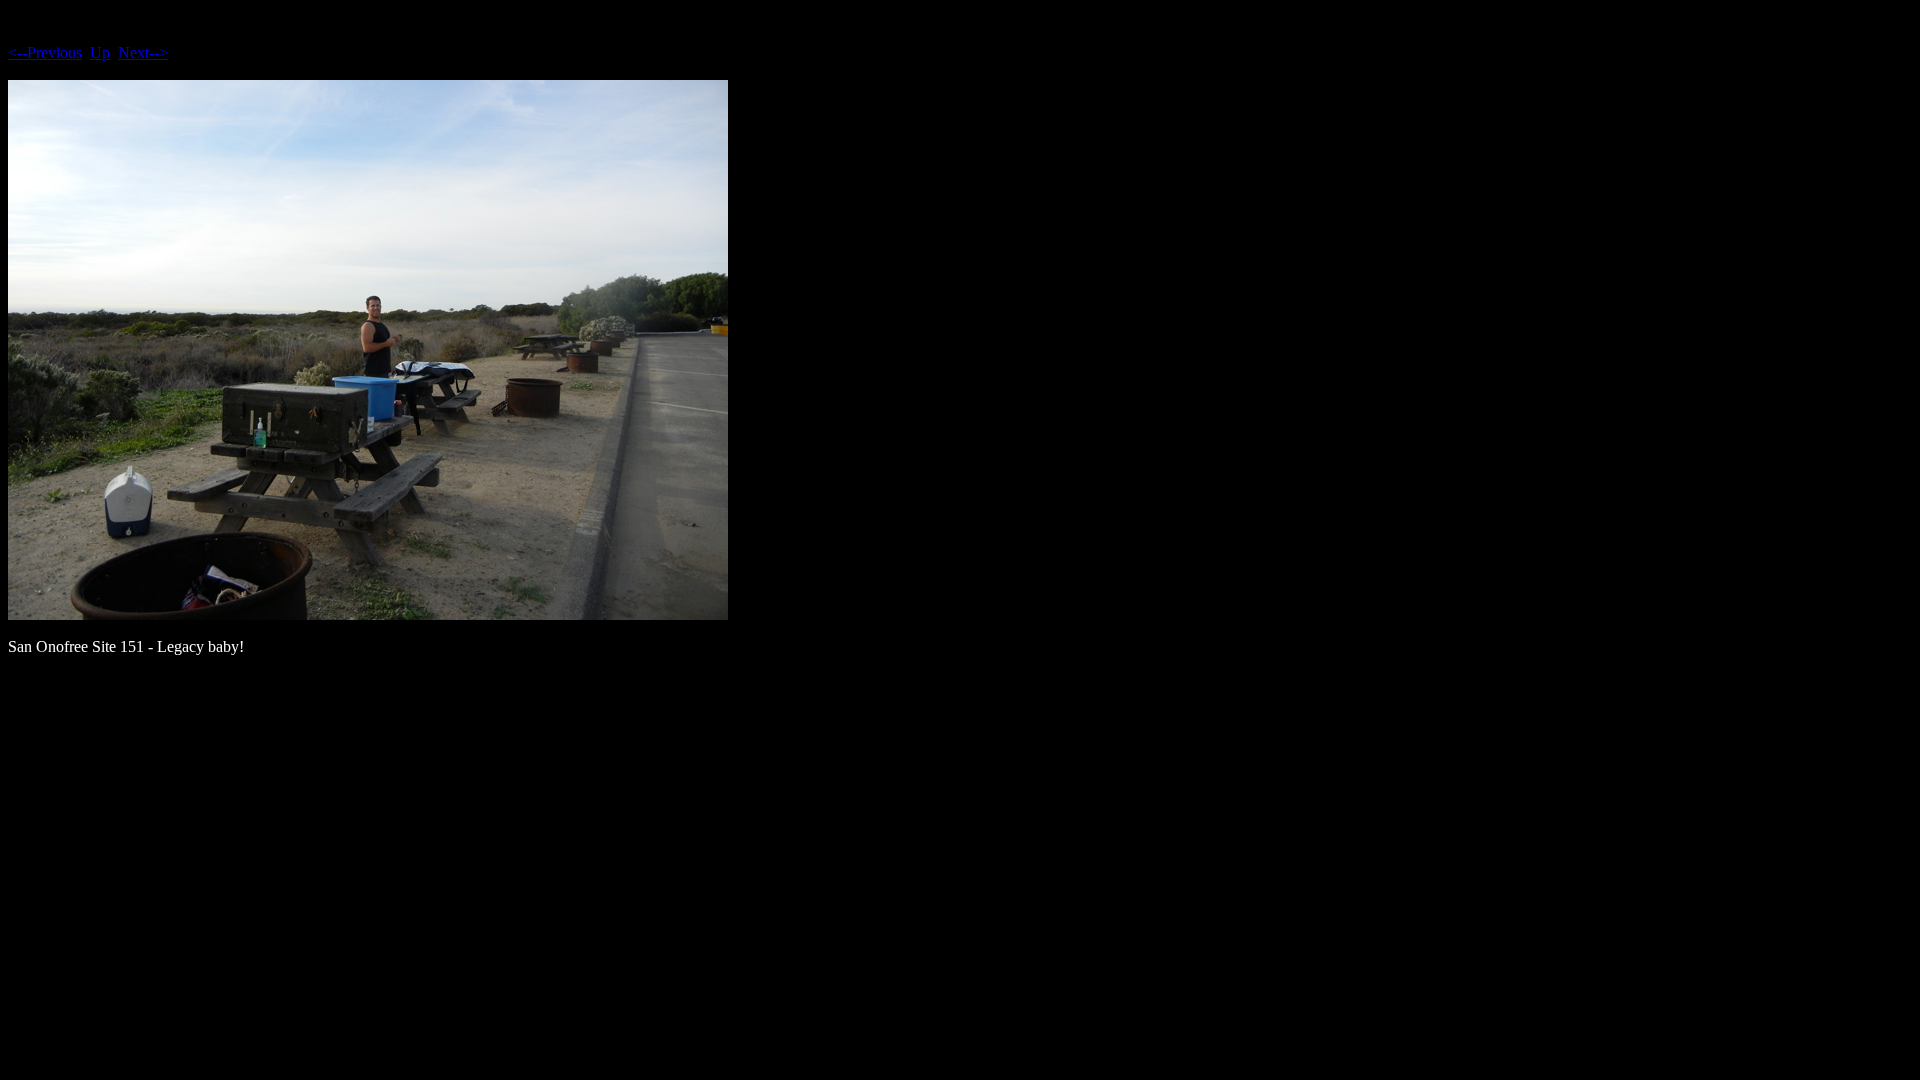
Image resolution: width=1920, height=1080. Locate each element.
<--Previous (45, 52)
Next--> (143, 52)
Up (100, 52)
